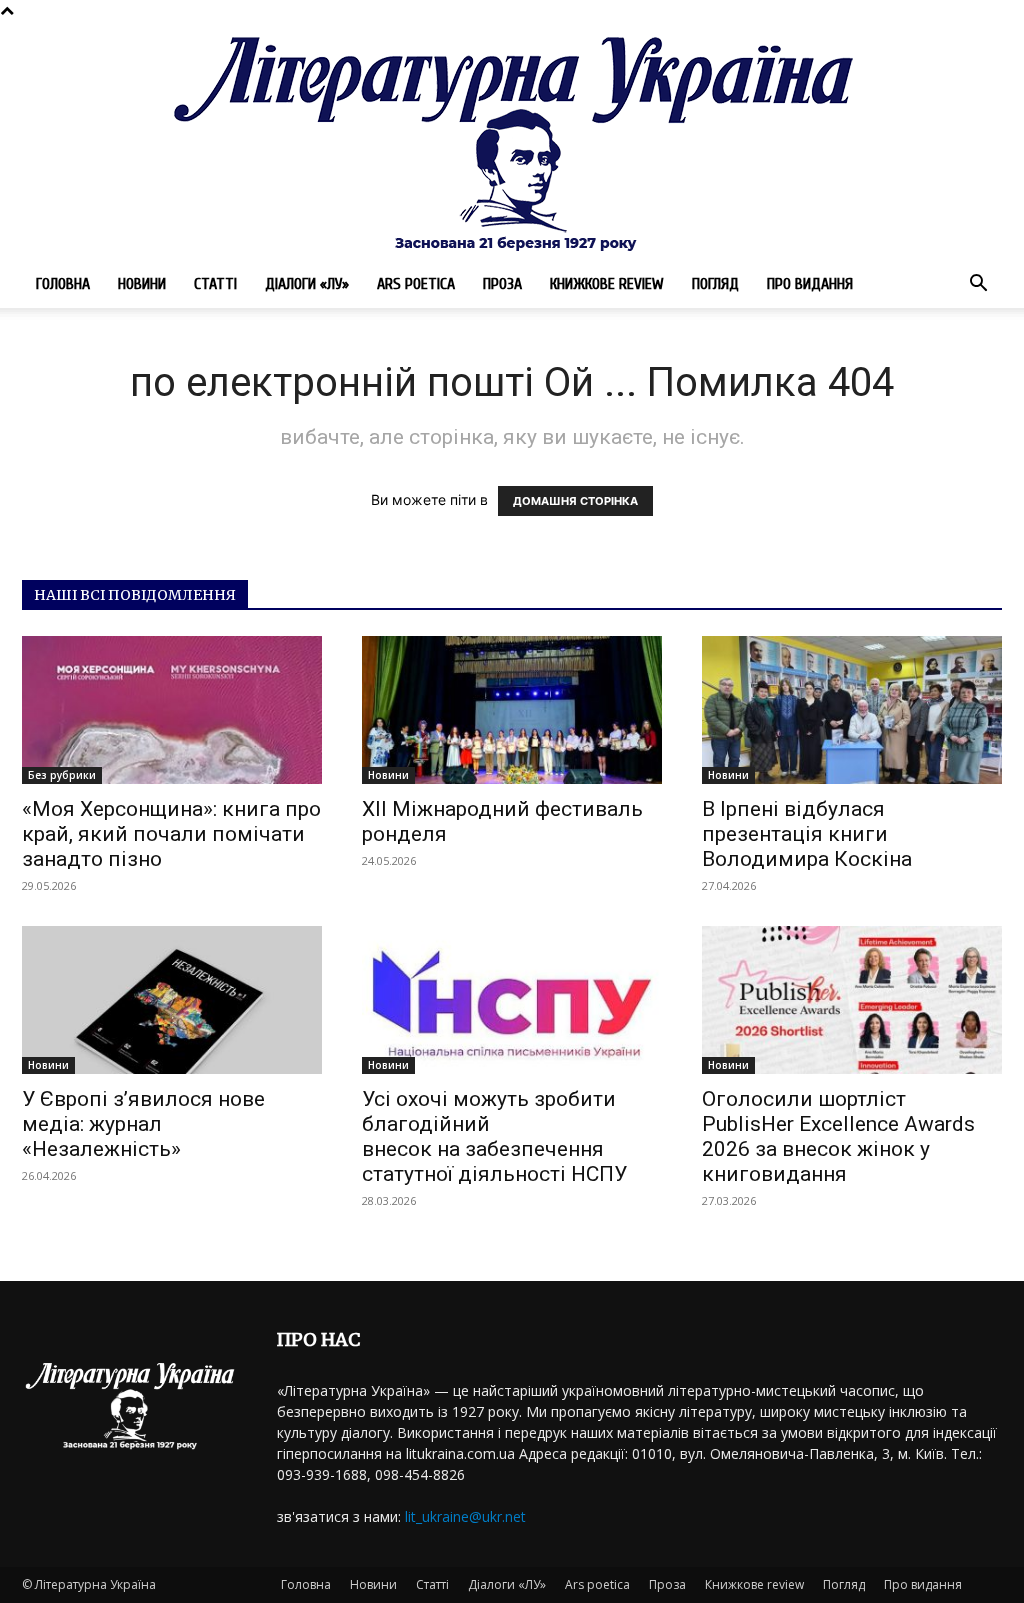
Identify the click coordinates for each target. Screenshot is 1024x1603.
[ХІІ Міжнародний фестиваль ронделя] (512, 710)
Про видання (810, 284)
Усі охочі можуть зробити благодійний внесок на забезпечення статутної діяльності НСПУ (494, 1136)
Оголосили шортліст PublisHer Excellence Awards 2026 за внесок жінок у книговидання (838, 1136)
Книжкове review (607, 284)
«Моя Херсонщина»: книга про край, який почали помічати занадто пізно (171, 834)
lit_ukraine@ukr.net (465, 1516)
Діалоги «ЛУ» (307, 284)
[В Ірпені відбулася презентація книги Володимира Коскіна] (852, 710)
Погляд (715, 284)
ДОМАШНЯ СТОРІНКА (575, 501)
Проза (502, 284)
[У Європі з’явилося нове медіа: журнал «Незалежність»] (172, 1000)
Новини (142, 284)
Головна (63, 284)
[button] (978, 285)
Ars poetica (416, 284)
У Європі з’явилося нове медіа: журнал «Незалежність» (143, 1124)
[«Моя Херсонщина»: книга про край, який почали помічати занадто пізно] (172, 710)
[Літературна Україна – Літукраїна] (512, 140)
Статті (215, 284)
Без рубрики (62, 775)
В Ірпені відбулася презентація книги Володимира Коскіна (807, 834)
